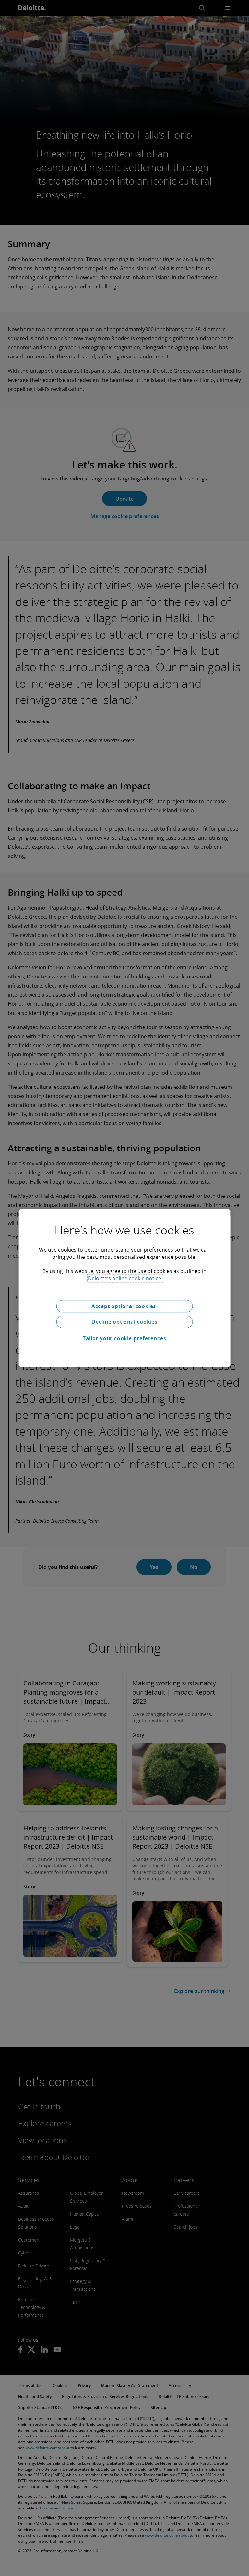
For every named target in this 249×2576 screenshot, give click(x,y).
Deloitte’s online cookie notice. (125, 1278)
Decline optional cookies (124, 1322)
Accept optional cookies (124, 1306)
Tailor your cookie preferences (124, 1338)
